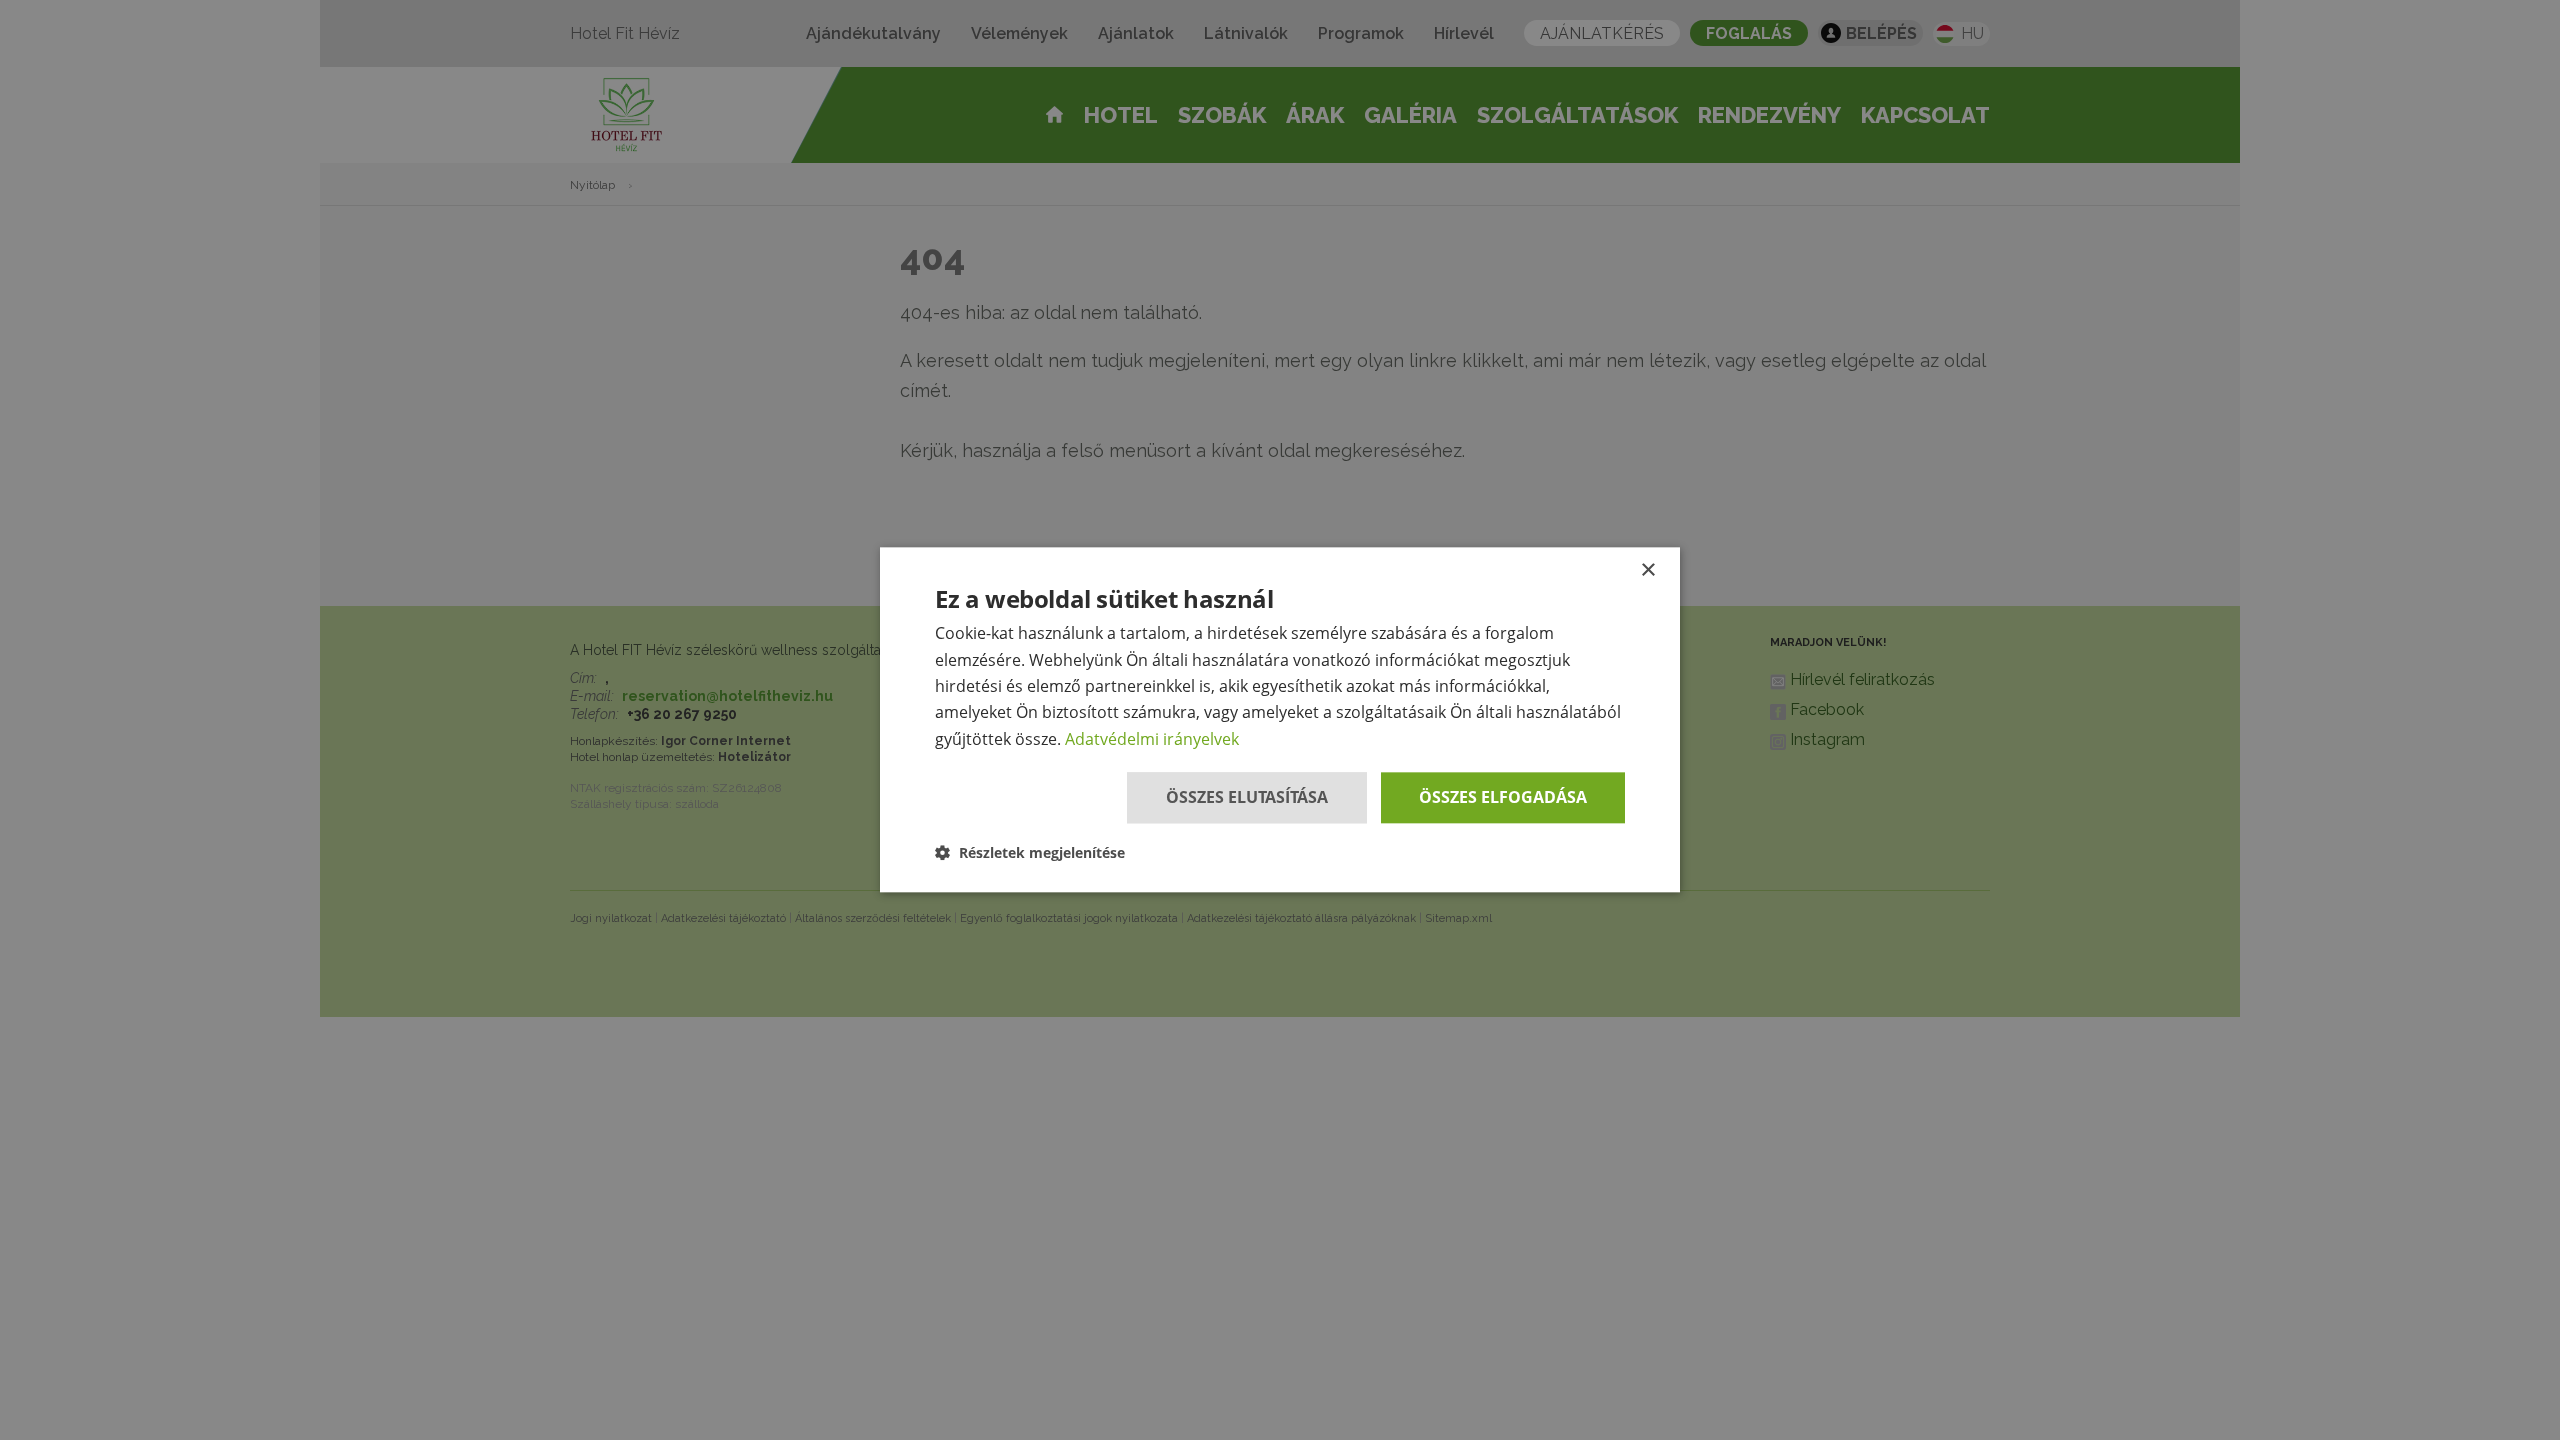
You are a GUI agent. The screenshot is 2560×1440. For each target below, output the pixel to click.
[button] (1030, 853)
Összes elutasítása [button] (1247, 797)
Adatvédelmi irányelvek (1152, 739)
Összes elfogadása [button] (1503, 797)
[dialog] (1280, 719)
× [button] (1647, 570)
